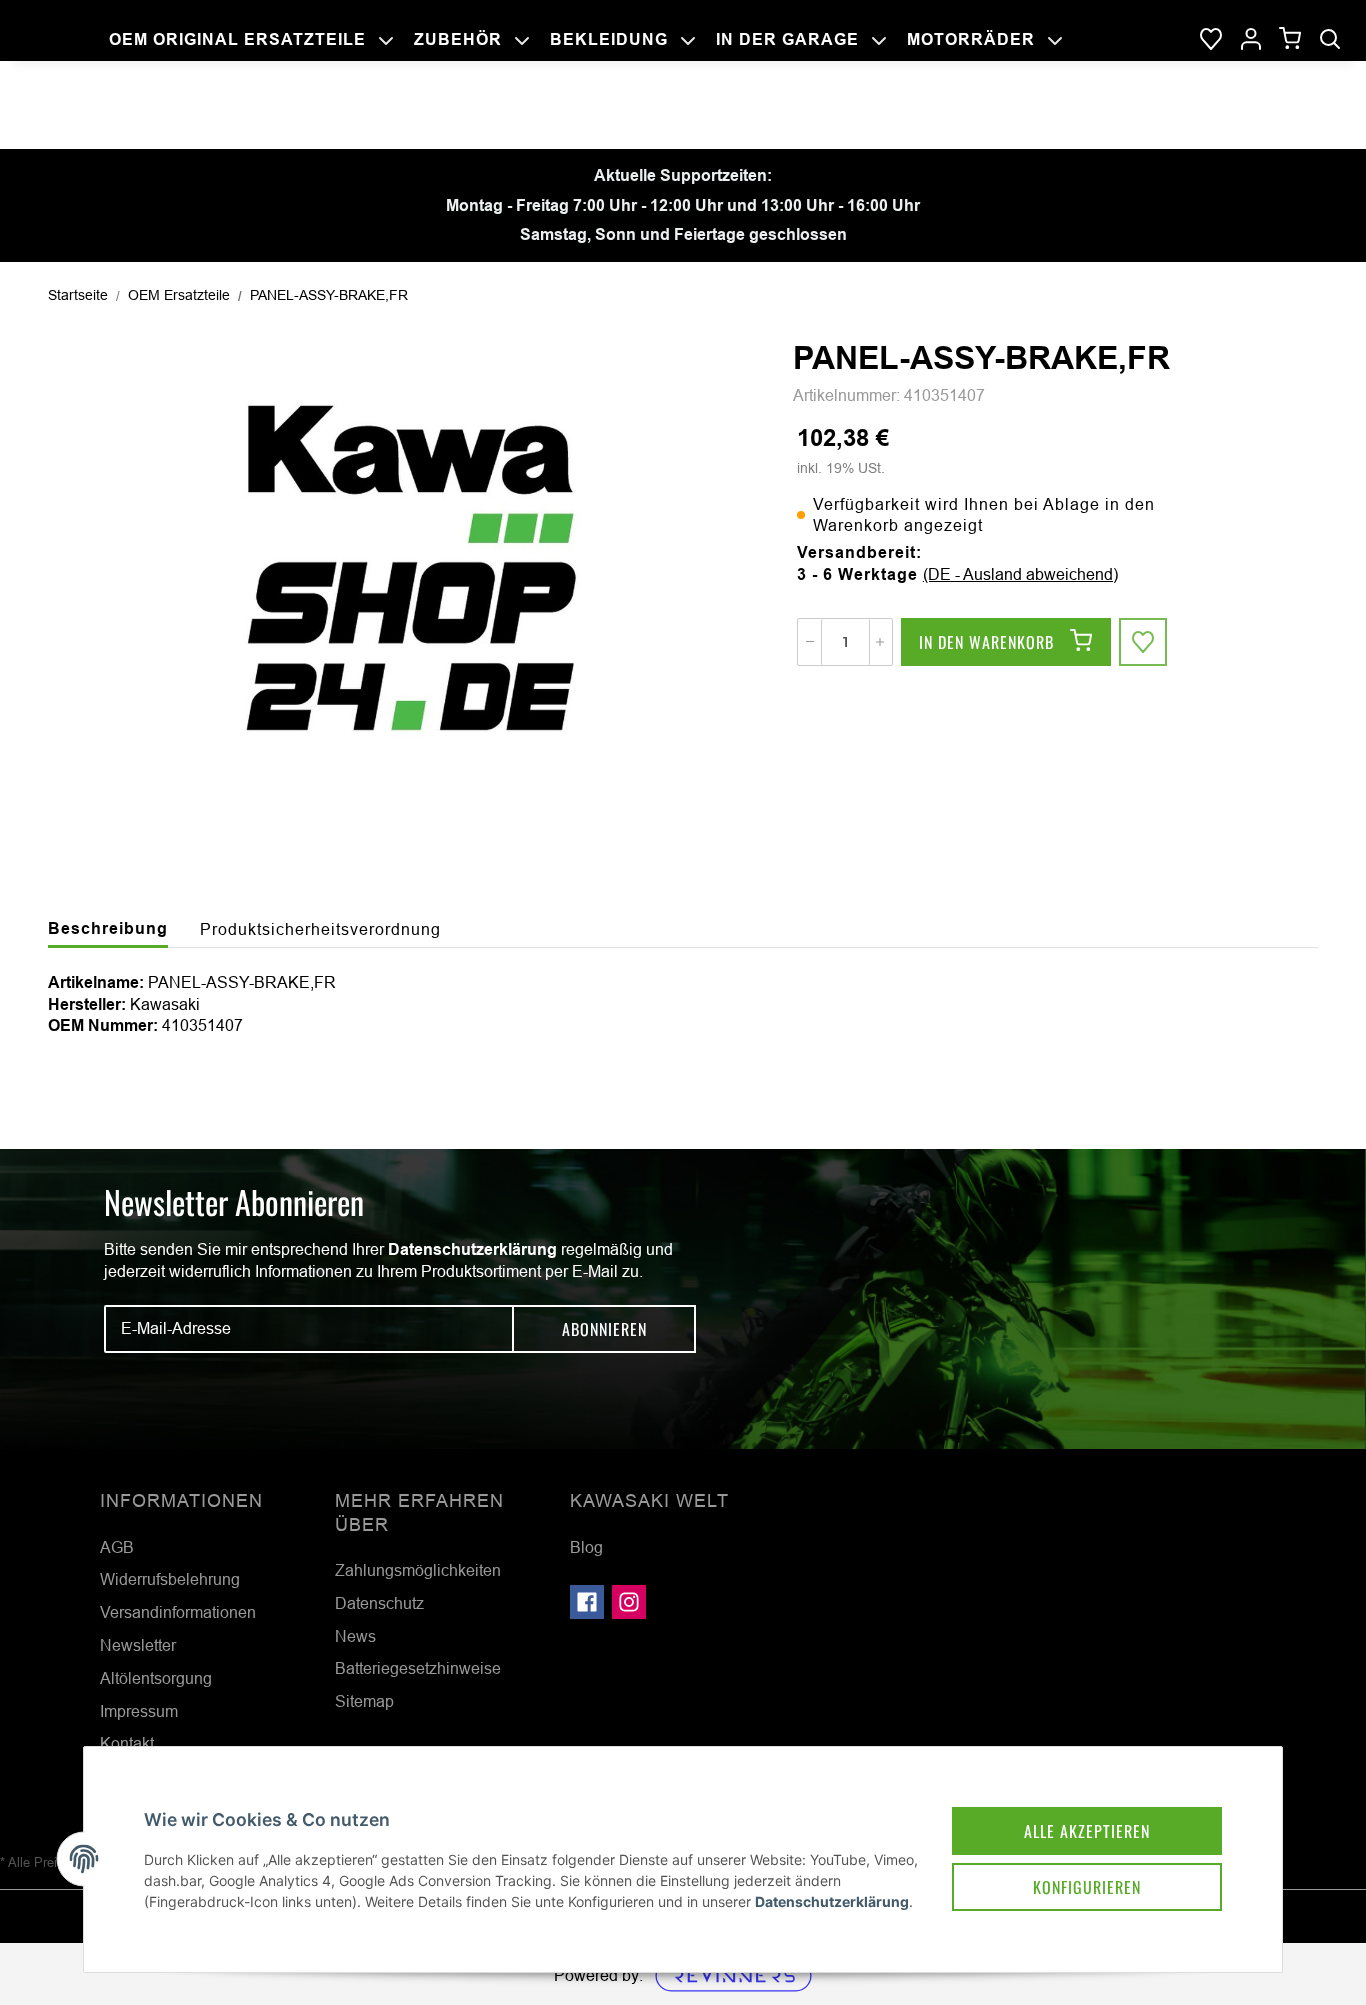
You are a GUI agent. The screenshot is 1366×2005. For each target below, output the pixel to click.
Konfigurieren (1087, 1887)
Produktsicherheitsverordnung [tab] (320, 929)
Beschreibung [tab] (108, 928)
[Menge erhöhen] (880, 642)
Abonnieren (604, 1329)
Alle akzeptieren (1087, 1831)
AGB (117, 1547)
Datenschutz (379, 1603)
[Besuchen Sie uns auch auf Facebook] (587, 1602)
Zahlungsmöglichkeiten (418, 1570)
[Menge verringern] (810, 642)
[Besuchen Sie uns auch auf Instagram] (629, 1602)
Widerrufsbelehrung (170, 1579)
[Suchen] (1330, 40)
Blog (586, 1547)
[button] (1251, 40)
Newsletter (138, 1645)
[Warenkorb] (1290, 39)
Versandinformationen (178, 1612)
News (355, 1636)
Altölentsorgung (156, 1678)
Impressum (139, 1711)
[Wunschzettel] (1211, 40)
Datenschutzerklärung (472, 1249)
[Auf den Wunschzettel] (1143, 642)
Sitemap (364, 1701)
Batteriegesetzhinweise (418, 1668)
